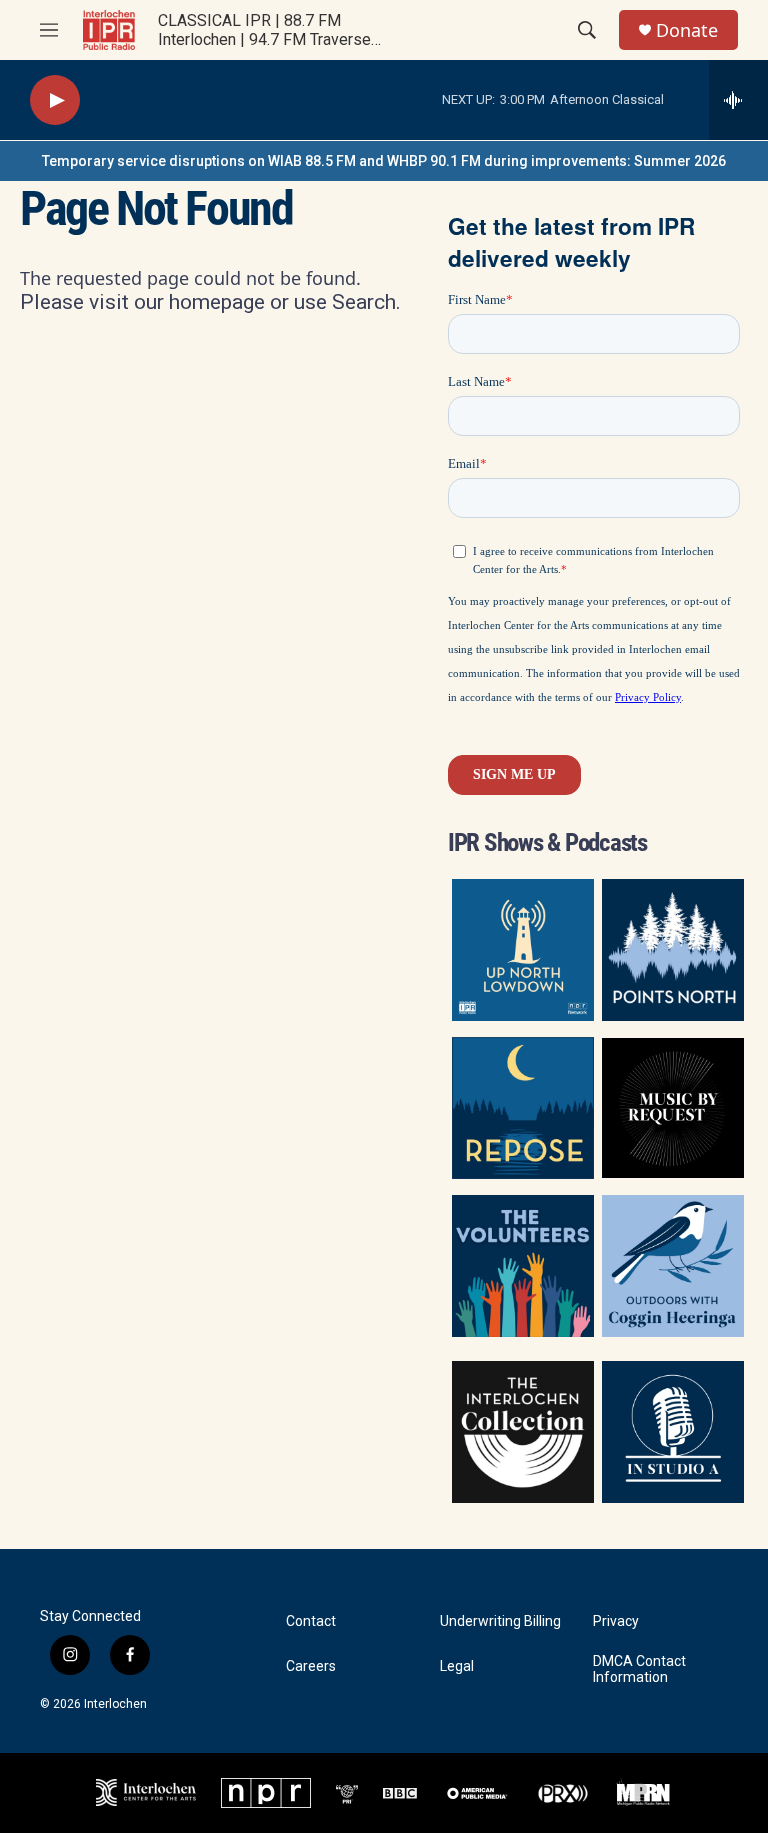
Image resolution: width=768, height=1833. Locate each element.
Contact (311, 1621)
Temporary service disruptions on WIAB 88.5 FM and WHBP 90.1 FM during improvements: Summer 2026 (384, 161)
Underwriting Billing (500, 1621)
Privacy (616, 1621)
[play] (55, 100)
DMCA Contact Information (639, 1669)
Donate (687, 30)
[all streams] (738, 100)
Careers (311, 1666)
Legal (457, 1666)
